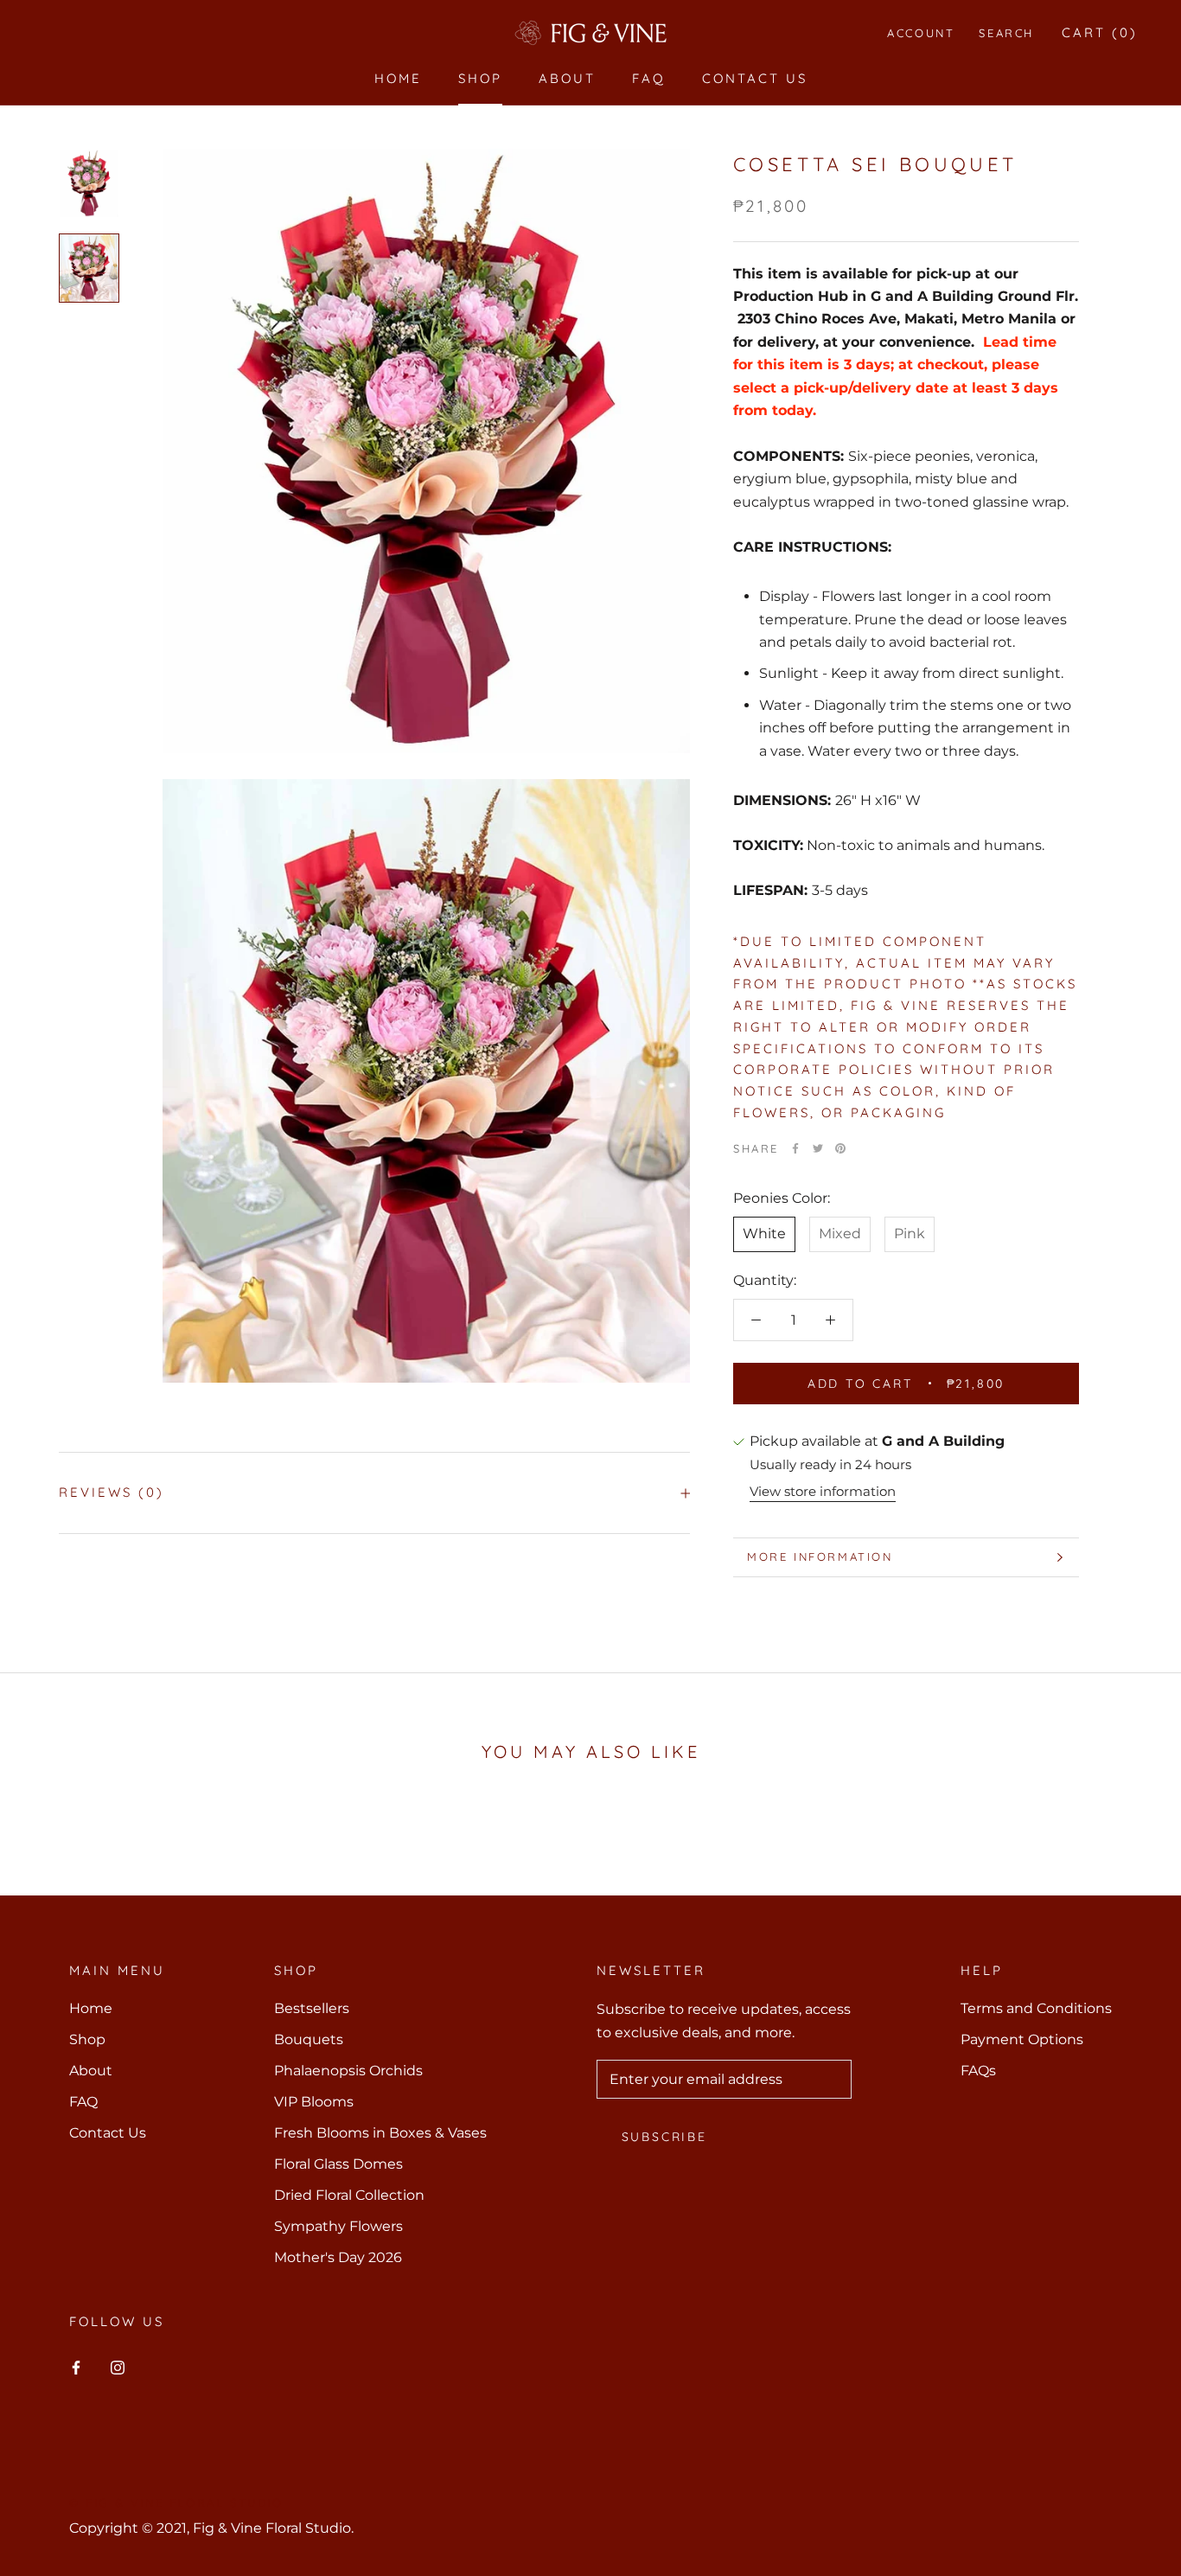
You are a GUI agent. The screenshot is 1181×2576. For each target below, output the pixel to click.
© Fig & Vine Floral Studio (176, 2502)
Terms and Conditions (1036, 2008)
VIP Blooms (314, 2102)
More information (820, 1556)
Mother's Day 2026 (338, 2257)
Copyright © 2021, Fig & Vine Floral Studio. (211, 2528)
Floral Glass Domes (338, 2164)
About (567, 78)
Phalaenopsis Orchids (348, 2071)
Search (1006, 33)
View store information (823, 1491)
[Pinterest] (840, 1148)
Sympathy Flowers (338, 2226)
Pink (910, 1234)
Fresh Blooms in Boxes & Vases (380, 2133)
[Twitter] (818, 1148)
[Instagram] (118, 2367)
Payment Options (1022, 2039)
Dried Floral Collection (349, 2195)
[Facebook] (795, 1148)
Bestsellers (312, 2008)
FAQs (978, 2071)
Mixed (840, 1234)
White (764, 1234)
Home (398, 78)
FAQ (649, 78)
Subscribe (664, 2137)
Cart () (1100, 32)
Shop (480, 78)
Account (921, 33)
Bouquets (309, 2039)
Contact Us (755, 78)
